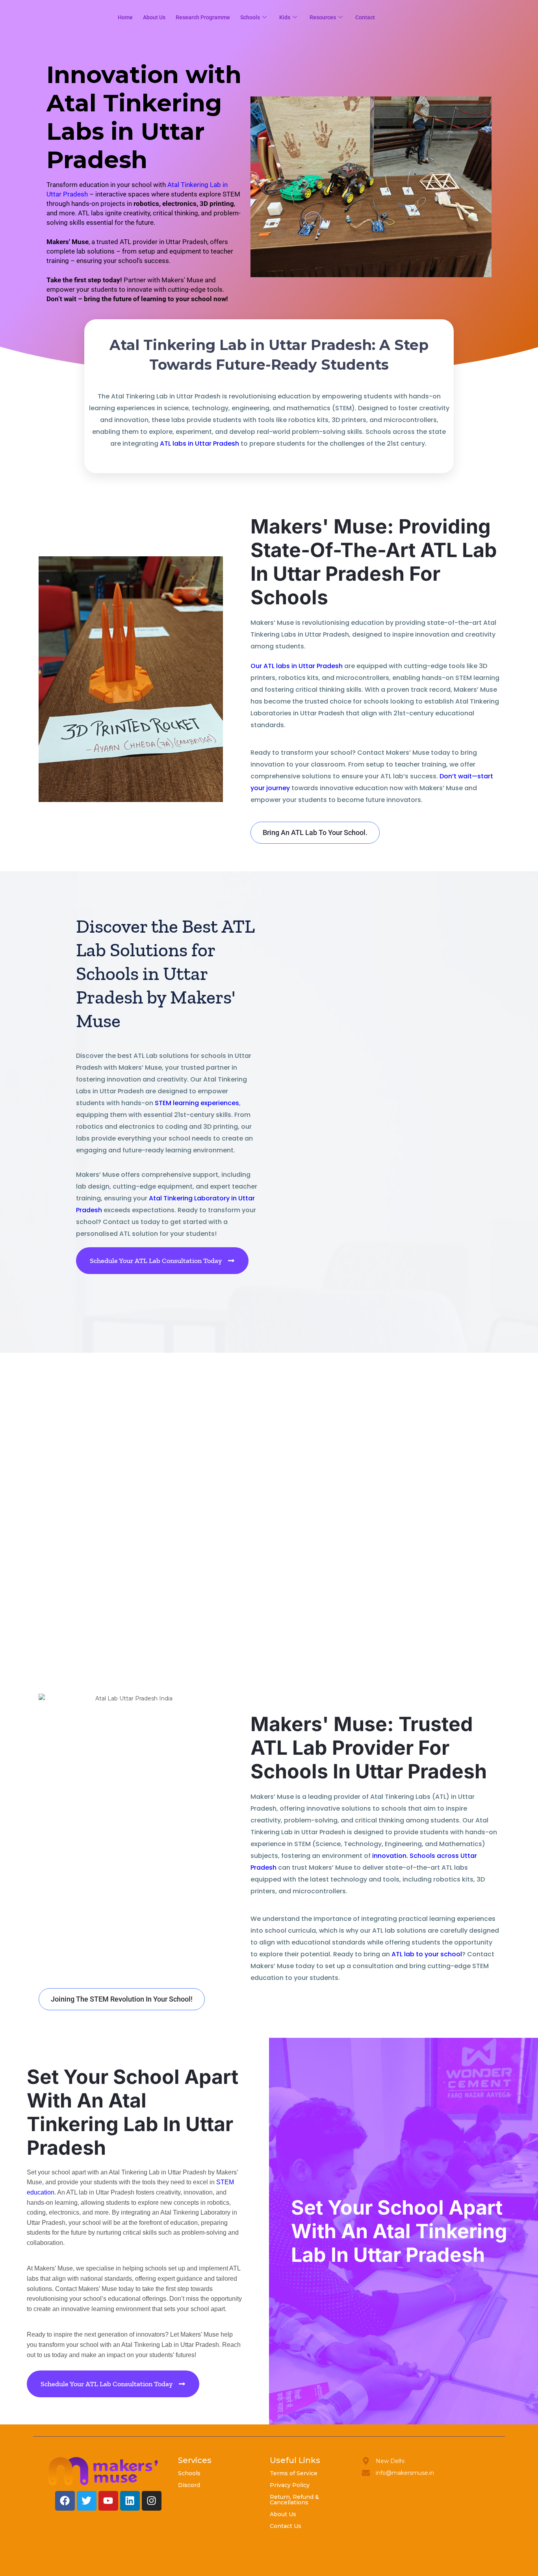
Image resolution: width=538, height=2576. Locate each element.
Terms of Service (294, 2473)
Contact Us (286, 2526)
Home (125, 17)
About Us (283, 2514)
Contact (365, 17)
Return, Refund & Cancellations (294, 2500)
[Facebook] (65, 2501)
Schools (250, 17)
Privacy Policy (290, 2485)
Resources (323, 17)
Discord (189, 2485)
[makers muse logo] (104, 2471)
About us (154, 17)
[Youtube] (108, 2501)
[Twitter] (87, 2501)
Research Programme (203, 17)
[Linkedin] (130, 2501)
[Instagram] (152, 2501)
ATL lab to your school (427, 1954)
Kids (285, 17)
